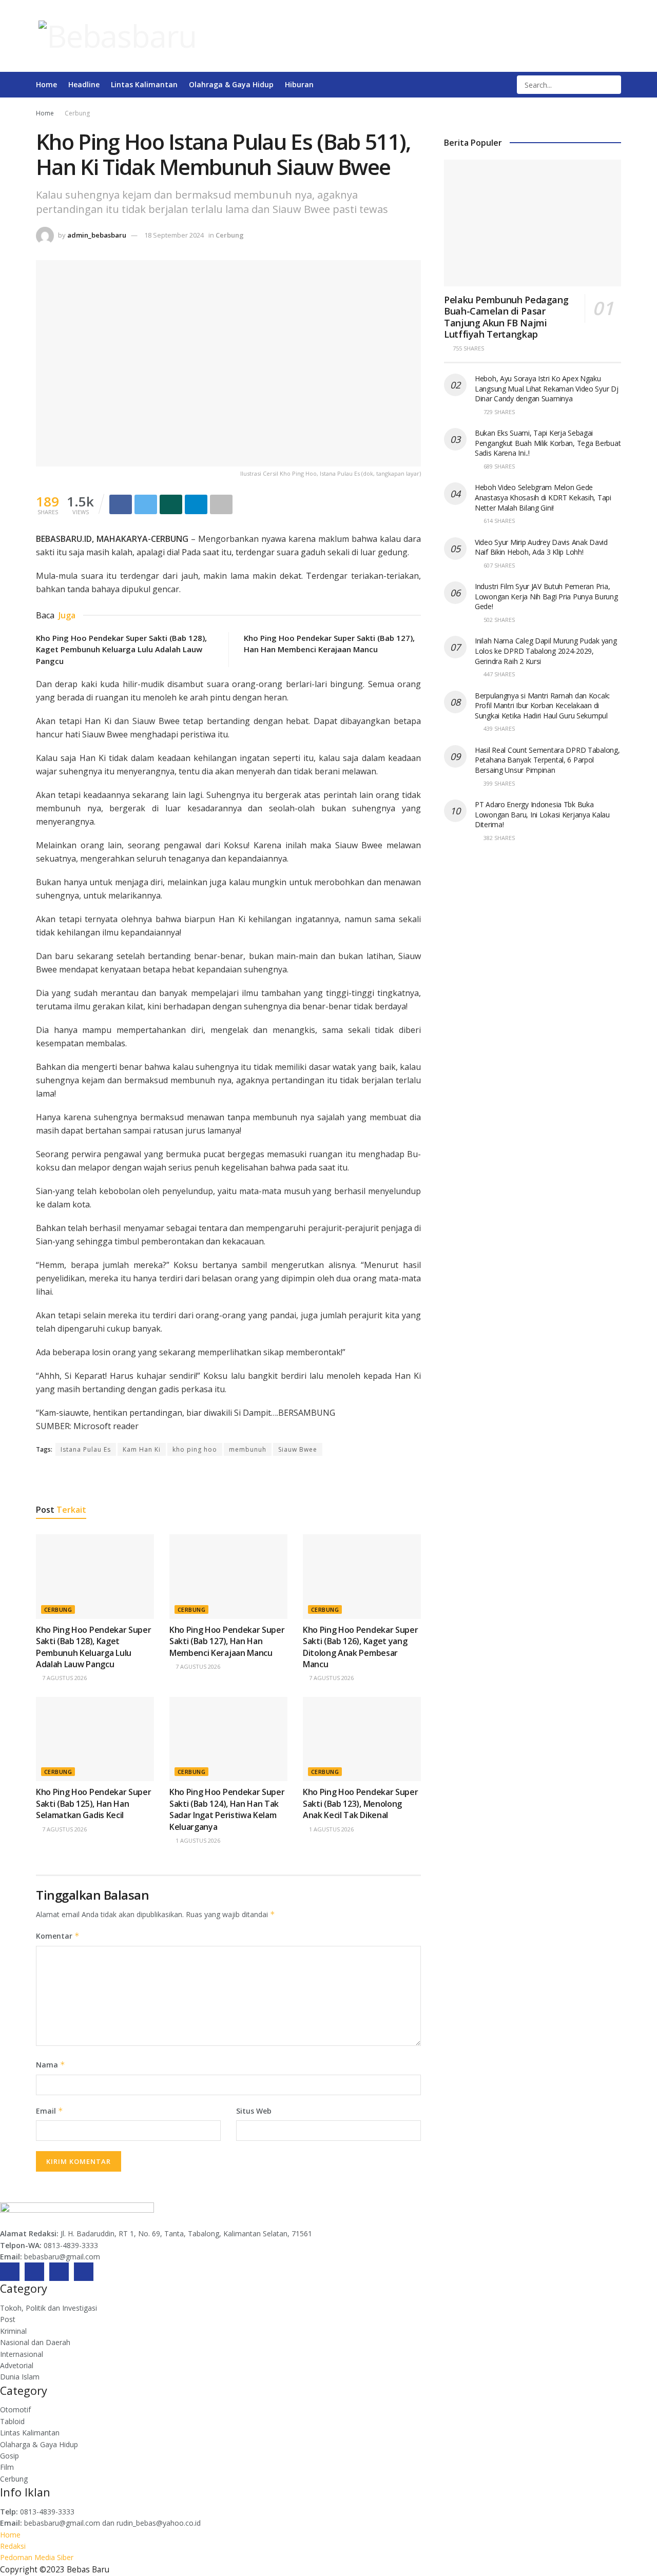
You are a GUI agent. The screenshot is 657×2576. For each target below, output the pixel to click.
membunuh (248, 1449)
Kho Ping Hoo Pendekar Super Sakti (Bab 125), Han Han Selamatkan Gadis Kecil (93, 1803)
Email (50, 2111)
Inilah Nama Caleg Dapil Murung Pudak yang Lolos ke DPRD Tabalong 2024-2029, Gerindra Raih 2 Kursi (546, 651)
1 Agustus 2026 (197, 1840)
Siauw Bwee (298, 1449)
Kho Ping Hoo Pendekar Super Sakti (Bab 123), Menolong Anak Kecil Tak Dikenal (360, 1803)
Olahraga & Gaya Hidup (231, 84)
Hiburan (299, 84)
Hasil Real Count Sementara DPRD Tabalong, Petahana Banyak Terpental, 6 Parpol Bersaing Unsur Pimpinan (547, 760)
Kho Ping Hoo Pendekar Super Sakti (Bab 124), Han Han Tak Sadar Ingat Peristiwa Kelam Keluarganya (227, 1809)
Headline (84, 84)
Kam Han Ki (142, 1449)
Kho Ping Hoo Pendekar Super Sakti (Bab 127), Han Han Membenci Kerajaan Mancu (227, 1641)
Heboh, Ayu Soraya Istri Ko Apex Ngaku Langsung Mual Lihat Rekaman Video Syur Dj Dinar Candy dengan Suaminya (547, 388)
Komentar (58, 1936)
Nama (51, 2065)
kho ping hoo (195, 1449)
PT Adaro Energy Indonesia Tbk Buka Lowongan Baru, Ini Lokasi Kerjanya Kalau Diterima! (542, 814)
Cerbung (77, 113)
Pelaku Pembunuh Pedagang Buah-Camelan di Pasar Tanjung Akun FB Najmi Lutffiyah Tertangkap (506, 317)
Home (46, 84)
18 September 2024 (174, 235)
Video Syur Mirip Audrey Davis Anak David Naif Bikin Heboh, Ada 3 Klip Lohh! (541, 547)
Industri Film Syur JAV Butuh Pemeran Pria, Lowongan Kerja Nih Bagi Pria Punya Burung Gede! (546, 596)
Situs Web (254, 2111)
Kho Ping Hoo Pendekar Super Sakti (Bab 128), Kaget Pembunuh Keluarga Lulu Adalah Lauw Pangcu (121, 649)
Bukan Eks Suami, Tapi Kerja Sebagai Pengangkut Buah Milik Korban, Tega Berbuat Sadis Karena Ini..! (548, 443)
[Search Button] (612, 85)
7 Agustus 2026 (64, 1678)
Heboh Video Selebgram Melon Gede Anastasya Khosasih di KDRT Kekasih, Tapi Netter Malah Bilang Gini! (543, 497)
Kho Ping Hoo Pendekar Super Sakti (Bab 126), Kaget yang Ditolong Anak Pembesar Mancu (360, 1647)
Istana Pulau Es (86, 1449)
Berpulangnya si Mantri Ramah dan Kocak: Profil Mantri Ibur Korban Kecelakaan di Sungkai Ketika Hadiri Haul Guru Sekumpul (542, 706)
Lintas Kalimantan (144, 84)
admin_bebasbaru (97, 235)
